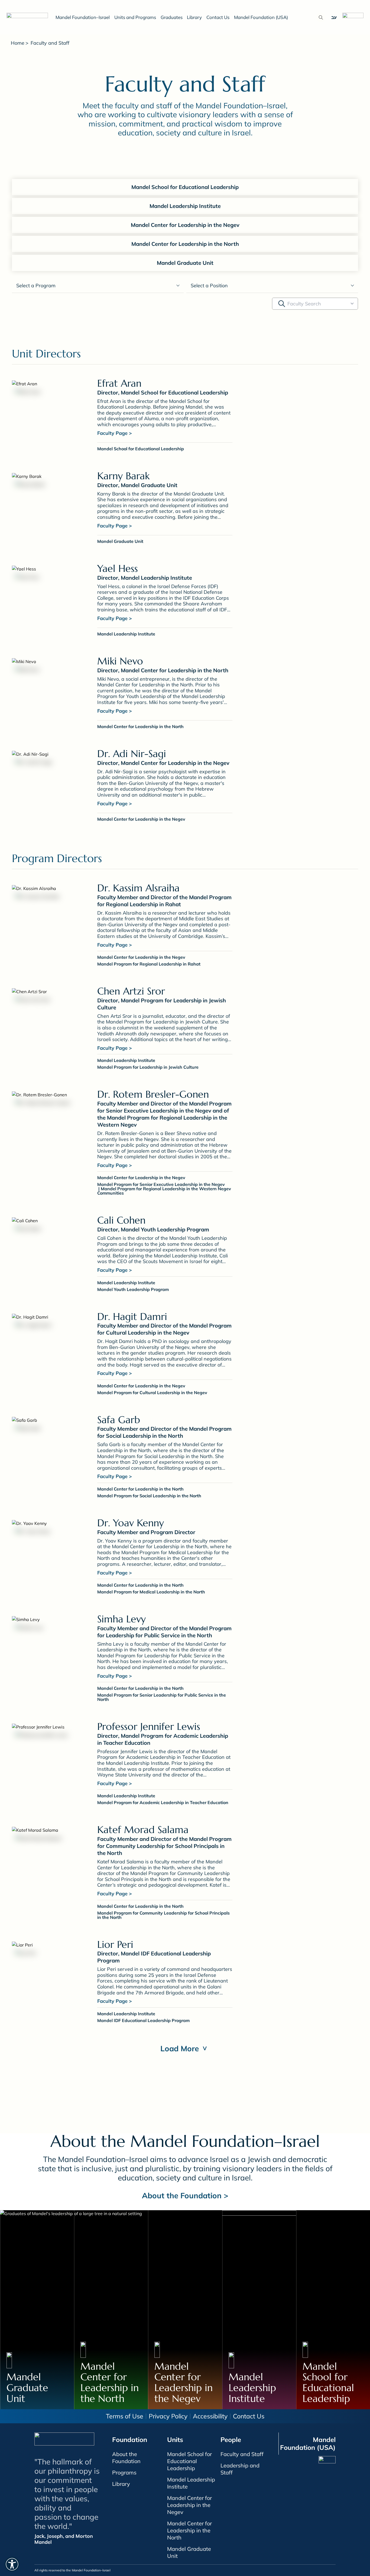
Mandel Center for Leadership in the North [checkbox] (185, 244)
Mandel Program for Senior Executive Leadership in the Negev (161, 1184)
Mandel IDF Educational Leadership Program (143, 2020)
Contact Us (218, 17)
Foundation (130, 2440)
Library (194, 17)
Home (18, 43)
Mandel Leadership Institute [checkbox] (185, 206)
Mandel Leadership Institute (126, 634)
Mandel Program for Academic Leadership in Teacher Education (163, 1802)
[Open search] (321, 17)
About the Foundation (126, 2458)
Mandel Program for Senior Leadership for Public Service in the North (162, 1697)
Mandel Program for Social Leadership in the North (149, 1496)
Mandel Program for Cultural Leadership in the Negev (152, 1393)
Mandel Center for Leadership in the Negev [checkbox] (185, 225)
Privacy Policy (168, 2416)
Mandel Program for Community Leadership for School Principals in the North (163, 1915)
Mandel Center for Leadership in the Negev (141, 819)
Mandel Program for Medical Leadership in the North (151, 1592)
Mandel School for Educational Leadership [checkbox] (185, 187)
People (231, 2440)
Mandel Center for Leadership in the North (140, 726)
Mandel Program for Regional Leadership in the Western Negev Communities (164, 1191)
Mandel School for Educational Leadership (141, 449)
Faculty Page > (115, 433)
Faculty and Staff (242, 2454)
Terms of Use (125, 2416)
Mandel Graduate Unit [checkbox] (185, 263)
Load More (185, 2048)
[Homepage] (29, 17)
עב (334, 17)
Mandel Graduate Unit (120, 541)
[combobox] (315, 304)
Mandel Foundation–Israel (83, 17)
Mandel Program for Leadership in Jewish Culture (148, 1067)
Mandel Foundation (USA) (261, 17)
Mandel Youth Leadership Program (133, 1289)
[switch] (12, 2564)
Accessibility (210, 2416)
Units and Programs (135, 17)
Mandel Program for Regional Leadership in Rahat (149, 964)
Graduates (172, 17)
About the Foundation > (185, 2195)
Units (175, 2440)
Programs (124, 2472)
